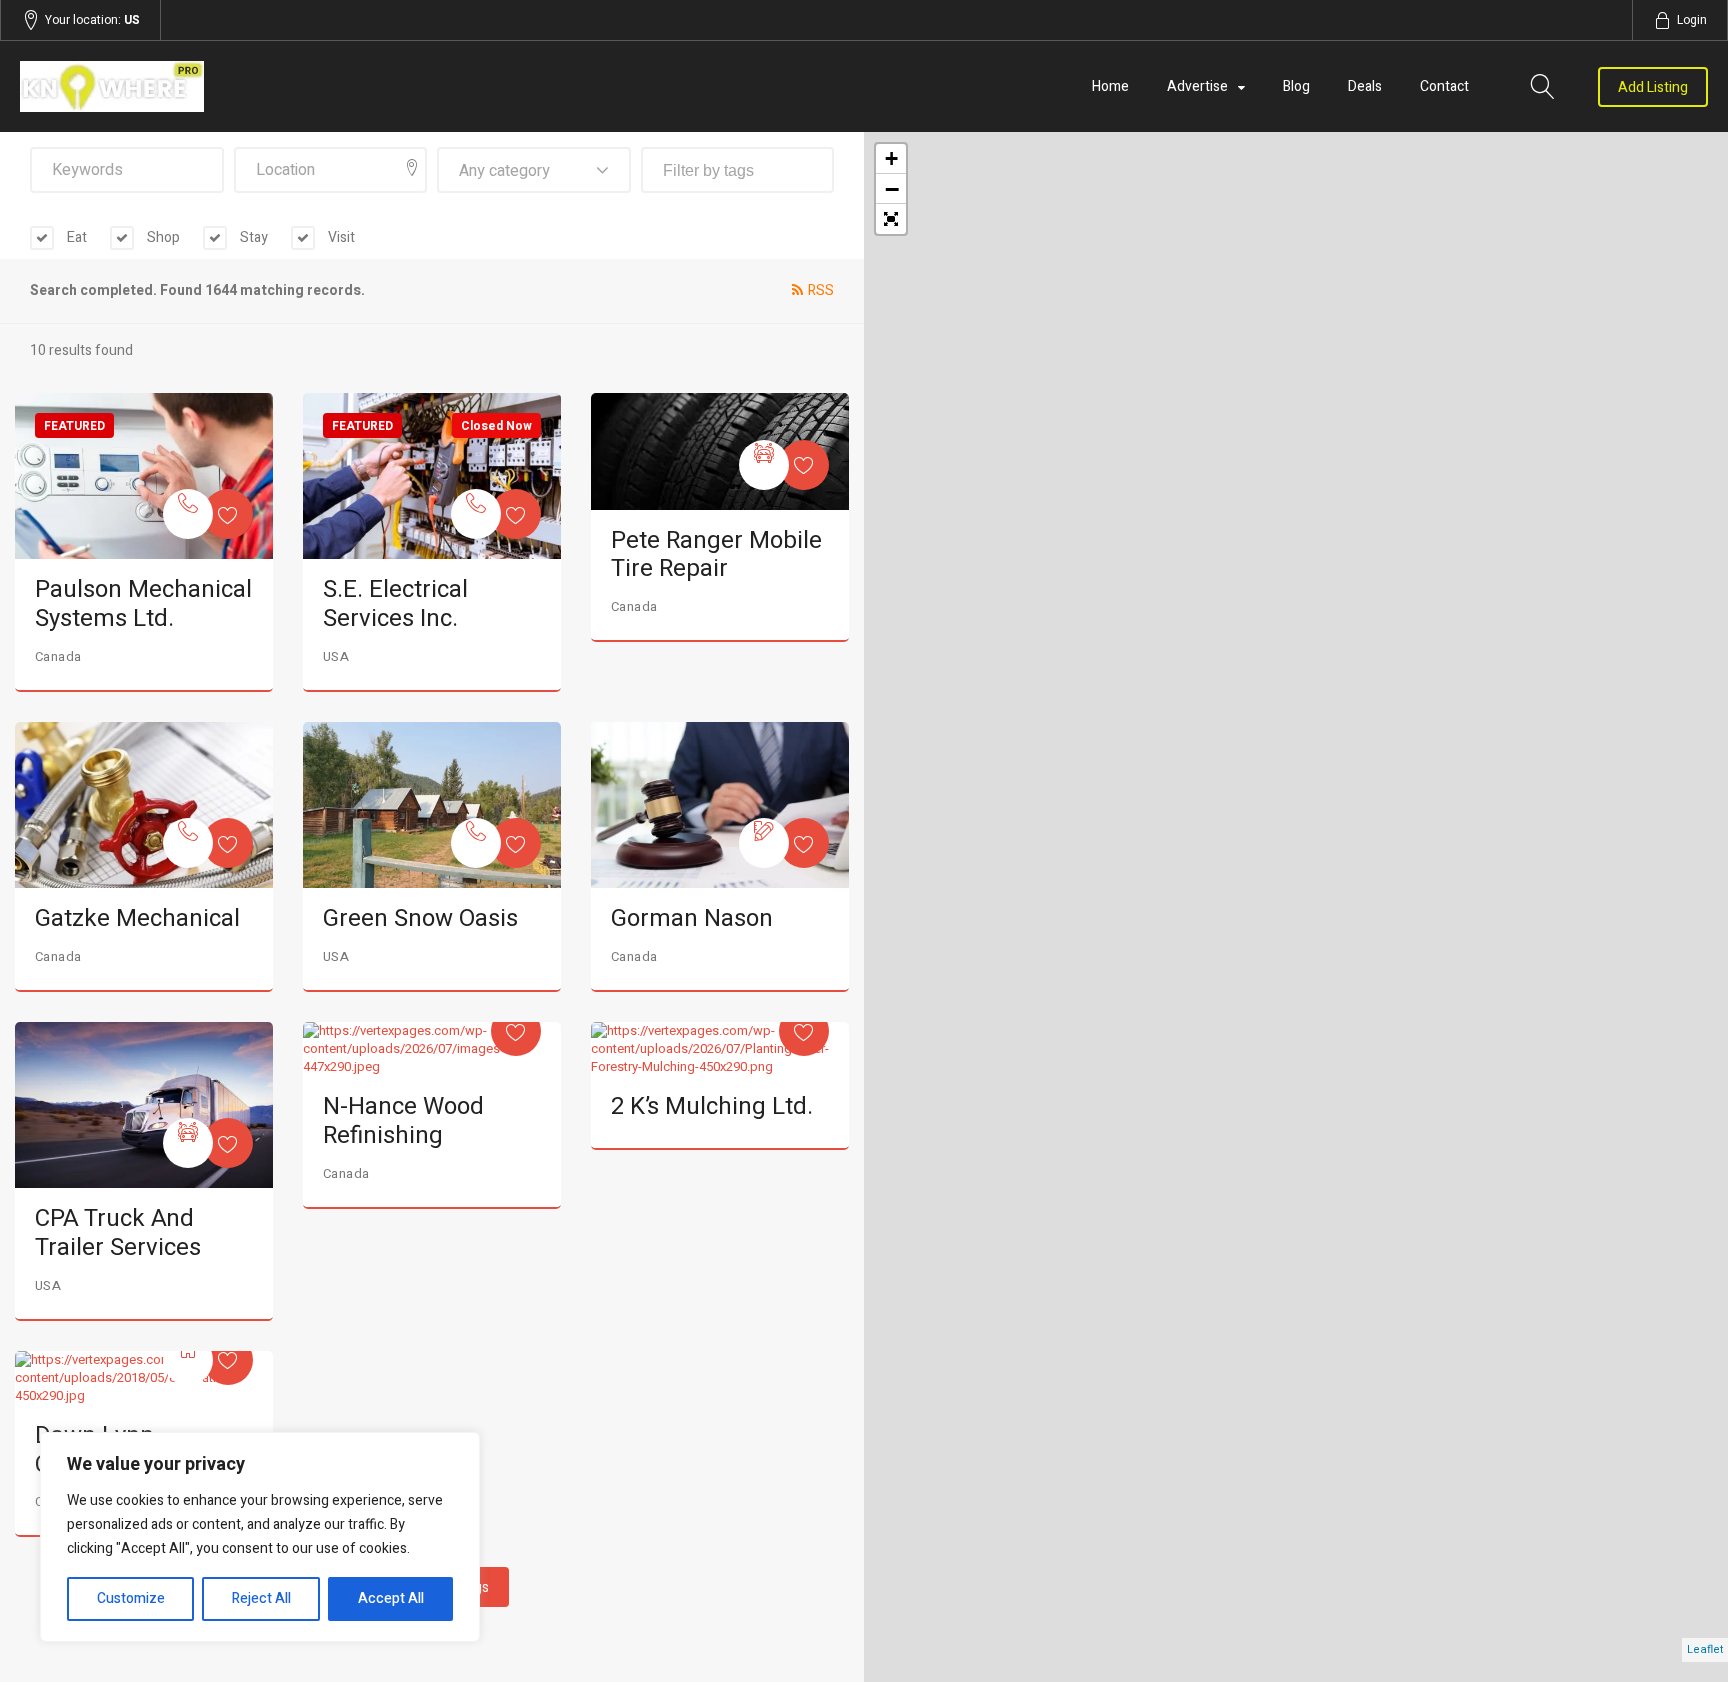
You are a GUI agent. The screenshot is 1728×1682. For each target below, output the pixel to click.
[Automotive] (764, 465)
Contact (1444, 86)
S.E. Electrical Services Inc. (395, 604)
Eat (75, 237)
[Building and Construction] (188, 1360)
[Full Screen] (891, 219)
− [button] (892, 189)
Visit (340, 237)
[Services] (188, 514)
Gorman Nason (692, 918)
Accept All (391, 1598)
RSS (821, 290)
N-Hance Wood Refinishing (403, 1121)
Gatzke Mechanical (137, 918)
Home (1110, 86)
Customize (131, 1598)
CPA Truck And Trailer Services (118, 1233)
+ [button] (891, 158)
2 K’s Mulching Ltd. (712, 1106)
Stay (252, 237)
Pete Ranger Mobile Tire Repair (716, 555)
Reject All (261, 1598)
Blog (1296, 86)
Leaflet (1705, 1649)
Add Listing (1653, 87)
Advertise (1197, 86)
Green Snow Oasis (420, 918)
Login (1692, 20)
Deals (1365, 86)
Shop (162, 237)
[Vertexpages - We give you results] (273, 86)
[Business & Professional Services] (764, 843)
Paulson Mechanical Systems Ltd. (143, 604)
